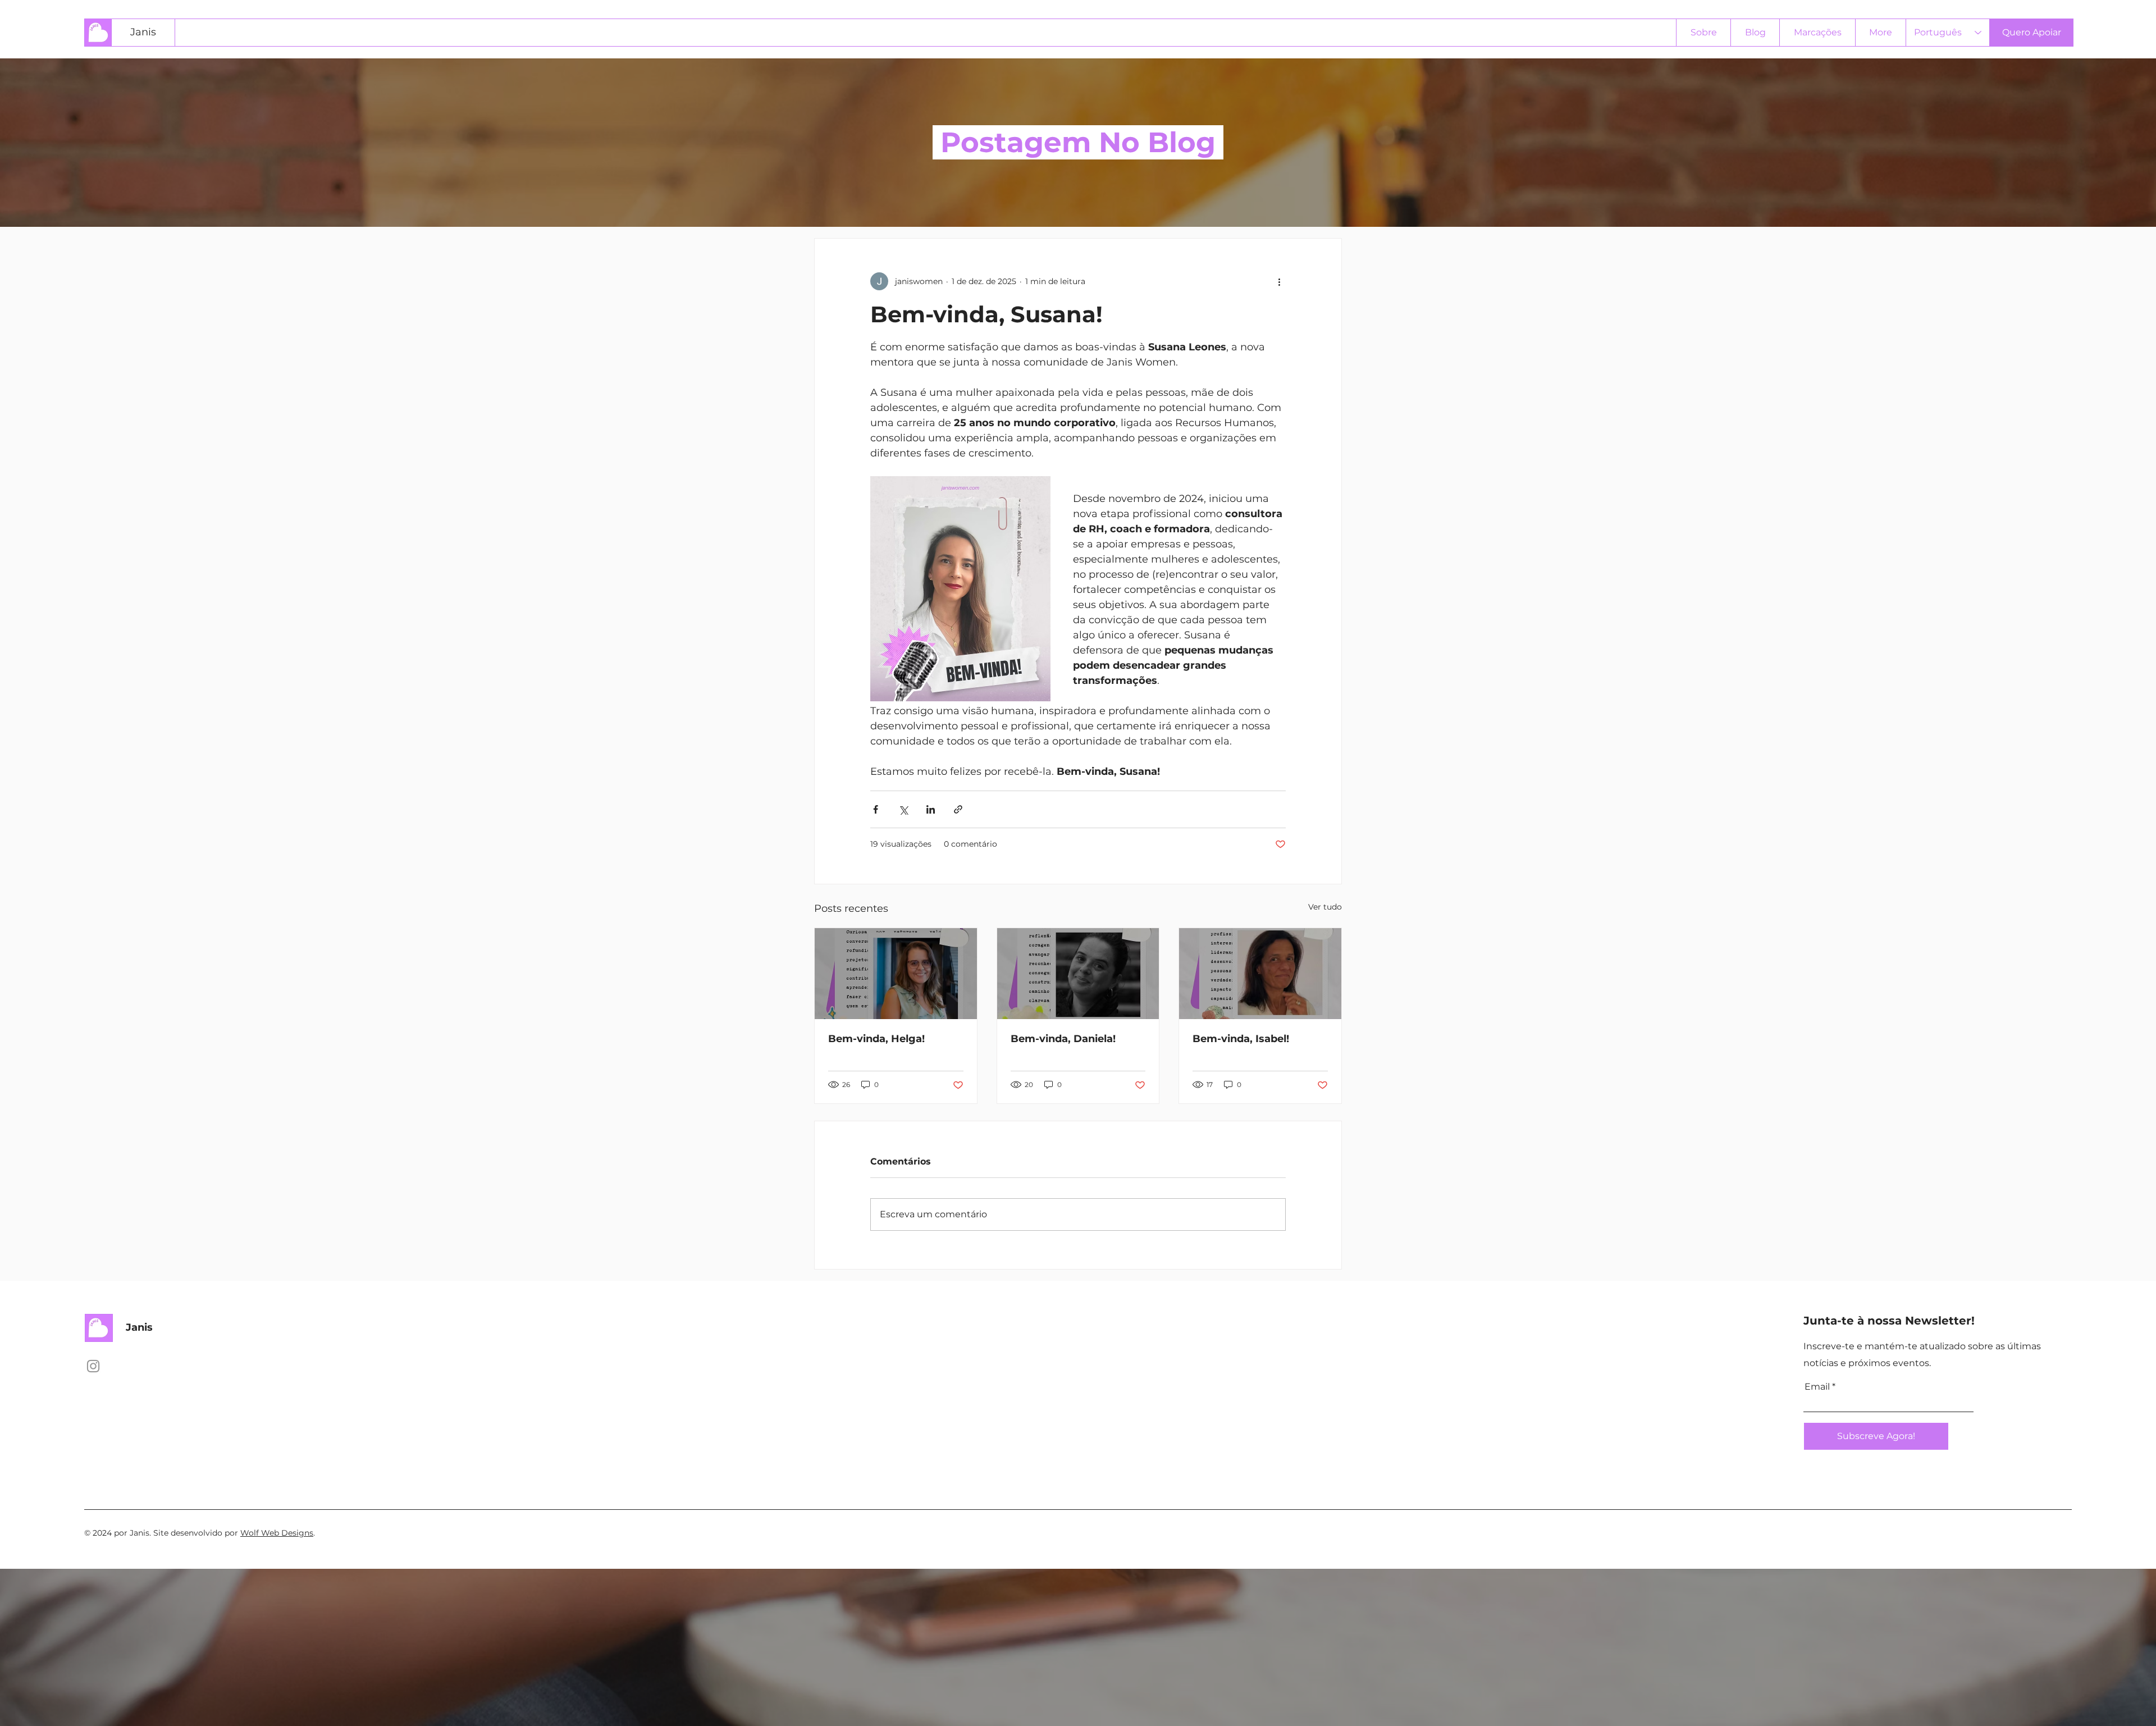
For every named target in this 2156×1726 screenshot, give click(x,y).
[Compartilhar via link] (958, 809)
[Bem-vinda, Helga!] (896, 974)
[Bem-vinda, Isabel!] (1260, 974)
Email (1817, 1387)
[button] (2031, 33)
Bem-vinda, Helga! (876, 1039)
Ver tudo (1325, 907)
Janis (143, 32)
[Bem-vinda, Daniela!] (1078, 974)
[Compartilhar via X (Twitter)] (903, 809)
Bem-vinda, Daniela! (1063, 1039)
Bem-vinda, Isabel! (1241, 1039)
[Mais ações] (1279, 281)
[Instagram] (93, 1366)
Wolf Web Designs (277, 1533)
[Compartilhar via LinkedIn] (931, 809)
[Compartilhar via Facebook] (876, 809)
